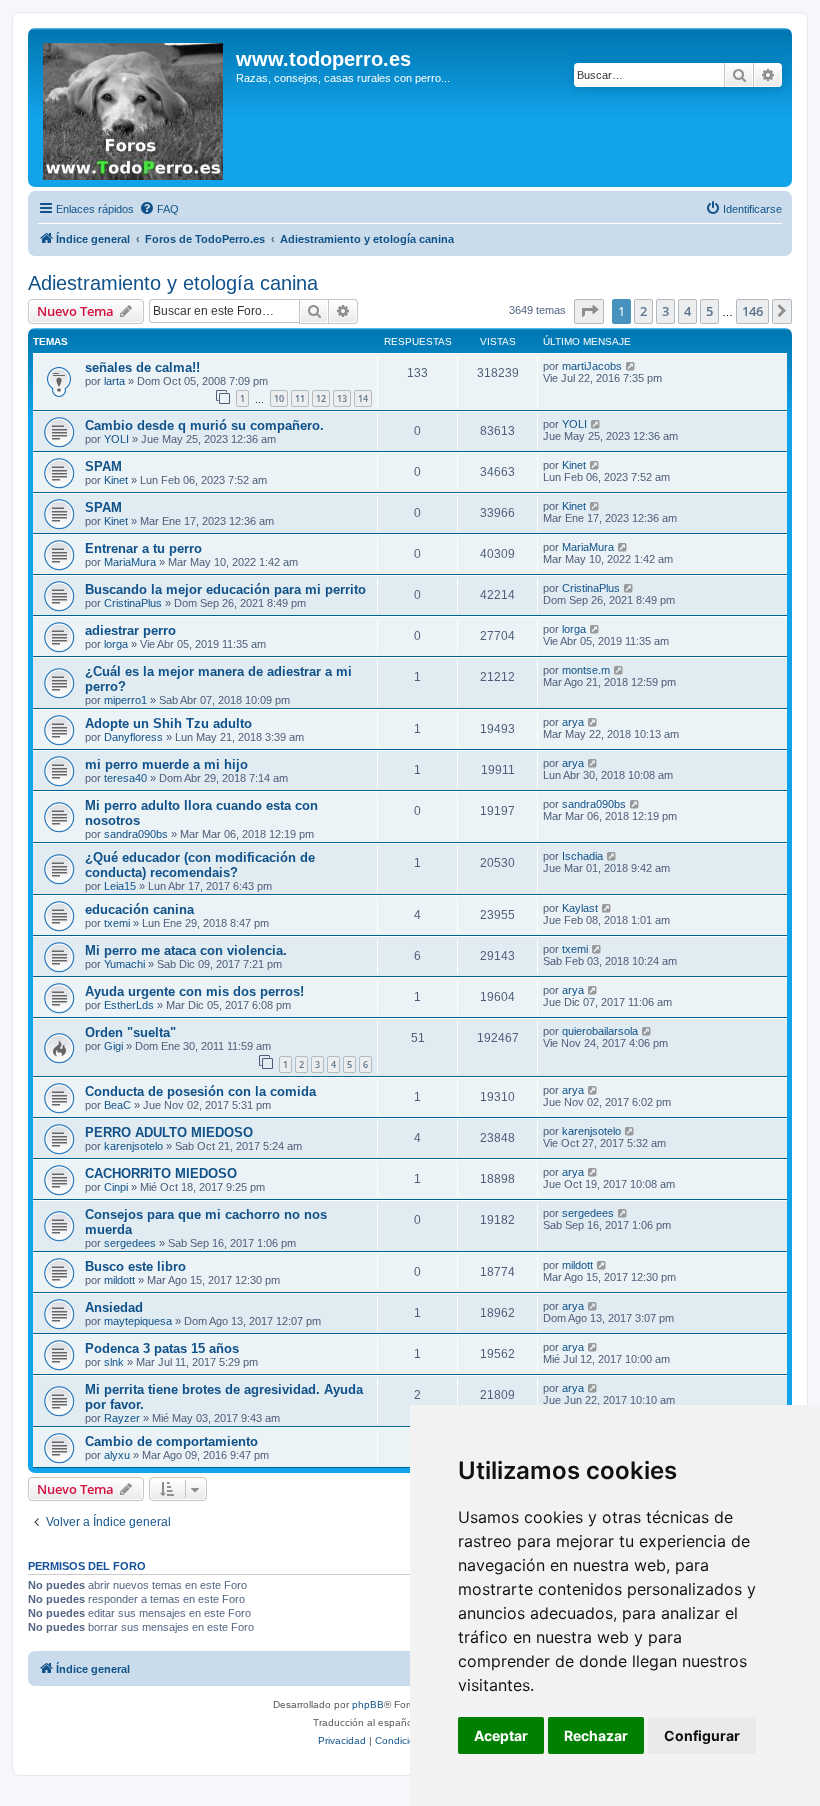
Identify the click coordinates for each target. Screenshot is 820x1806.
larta (114, 381)
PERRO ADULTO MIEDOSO (169, 1132)
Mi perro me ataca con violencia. (186, 950)
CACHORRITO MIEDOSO (161, 1173)
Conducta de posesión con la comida (200, 1091)
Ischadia (582, 856)
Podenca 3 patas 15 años (162, 1348)
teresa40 (125, 778)
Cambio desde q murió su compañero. (204, 425)
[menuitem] (159, 209)
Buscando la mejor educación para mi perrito (225, 589)
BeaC (117, 1105)
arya (573, 722)
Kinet (116, 480)
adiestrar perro (130, 630)
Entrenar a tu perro (143, 548)
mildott (119, 1280)
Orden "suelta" (130, 1032)
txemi (117, 923)
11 (300, 398)
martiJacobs (592, 366)
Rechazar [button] (596, 1735)
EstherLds (129, 1005)
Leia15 (120, 886)
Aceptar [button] (501, 1735)
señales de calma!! (142, 367)
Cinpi (116, 1187)
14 (363, 398)
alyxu (117, 1455)
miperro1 (125, 700)
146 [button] (752, 311)
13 (342, 398)
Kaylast (580, 908)
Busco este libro (135, 1266)
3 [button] (665, 311)
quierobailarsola (600, 1031)
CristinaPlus (133, 603)
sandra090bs (136, 834)
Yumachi (124, 964)
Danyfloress (133, 737)
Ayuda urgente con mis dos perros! (194, 991)
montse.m (586, 670)
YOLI (116, 439)
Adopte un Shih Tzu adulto (168, 723)
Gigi (113, 1046)
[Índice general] (134, 107)
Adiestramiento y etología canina (173, 283)
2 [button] (643, 311)
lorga (116, 644)
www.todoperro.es (323, 59)
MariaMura (130, 562)
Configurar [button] (702, 1735)
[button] (589, 311)
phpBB (368, 1704)
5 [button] (709, 311)
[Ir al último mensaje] (631, 366)
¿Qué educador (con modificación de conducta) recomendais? (200, 865)
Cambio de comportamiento (171, 1441)
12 (321, 398)
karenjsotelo (133, 1146)
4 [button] (687, 311)
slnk (114, 1362)
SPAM (103, 466)
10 (279, 398)
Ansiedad (114, 1307)
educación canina (139, 909)
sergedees (130, 1243)
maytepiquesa (138, 1321)
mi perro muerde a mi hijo (166, 764)
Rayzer (122, 1418)
